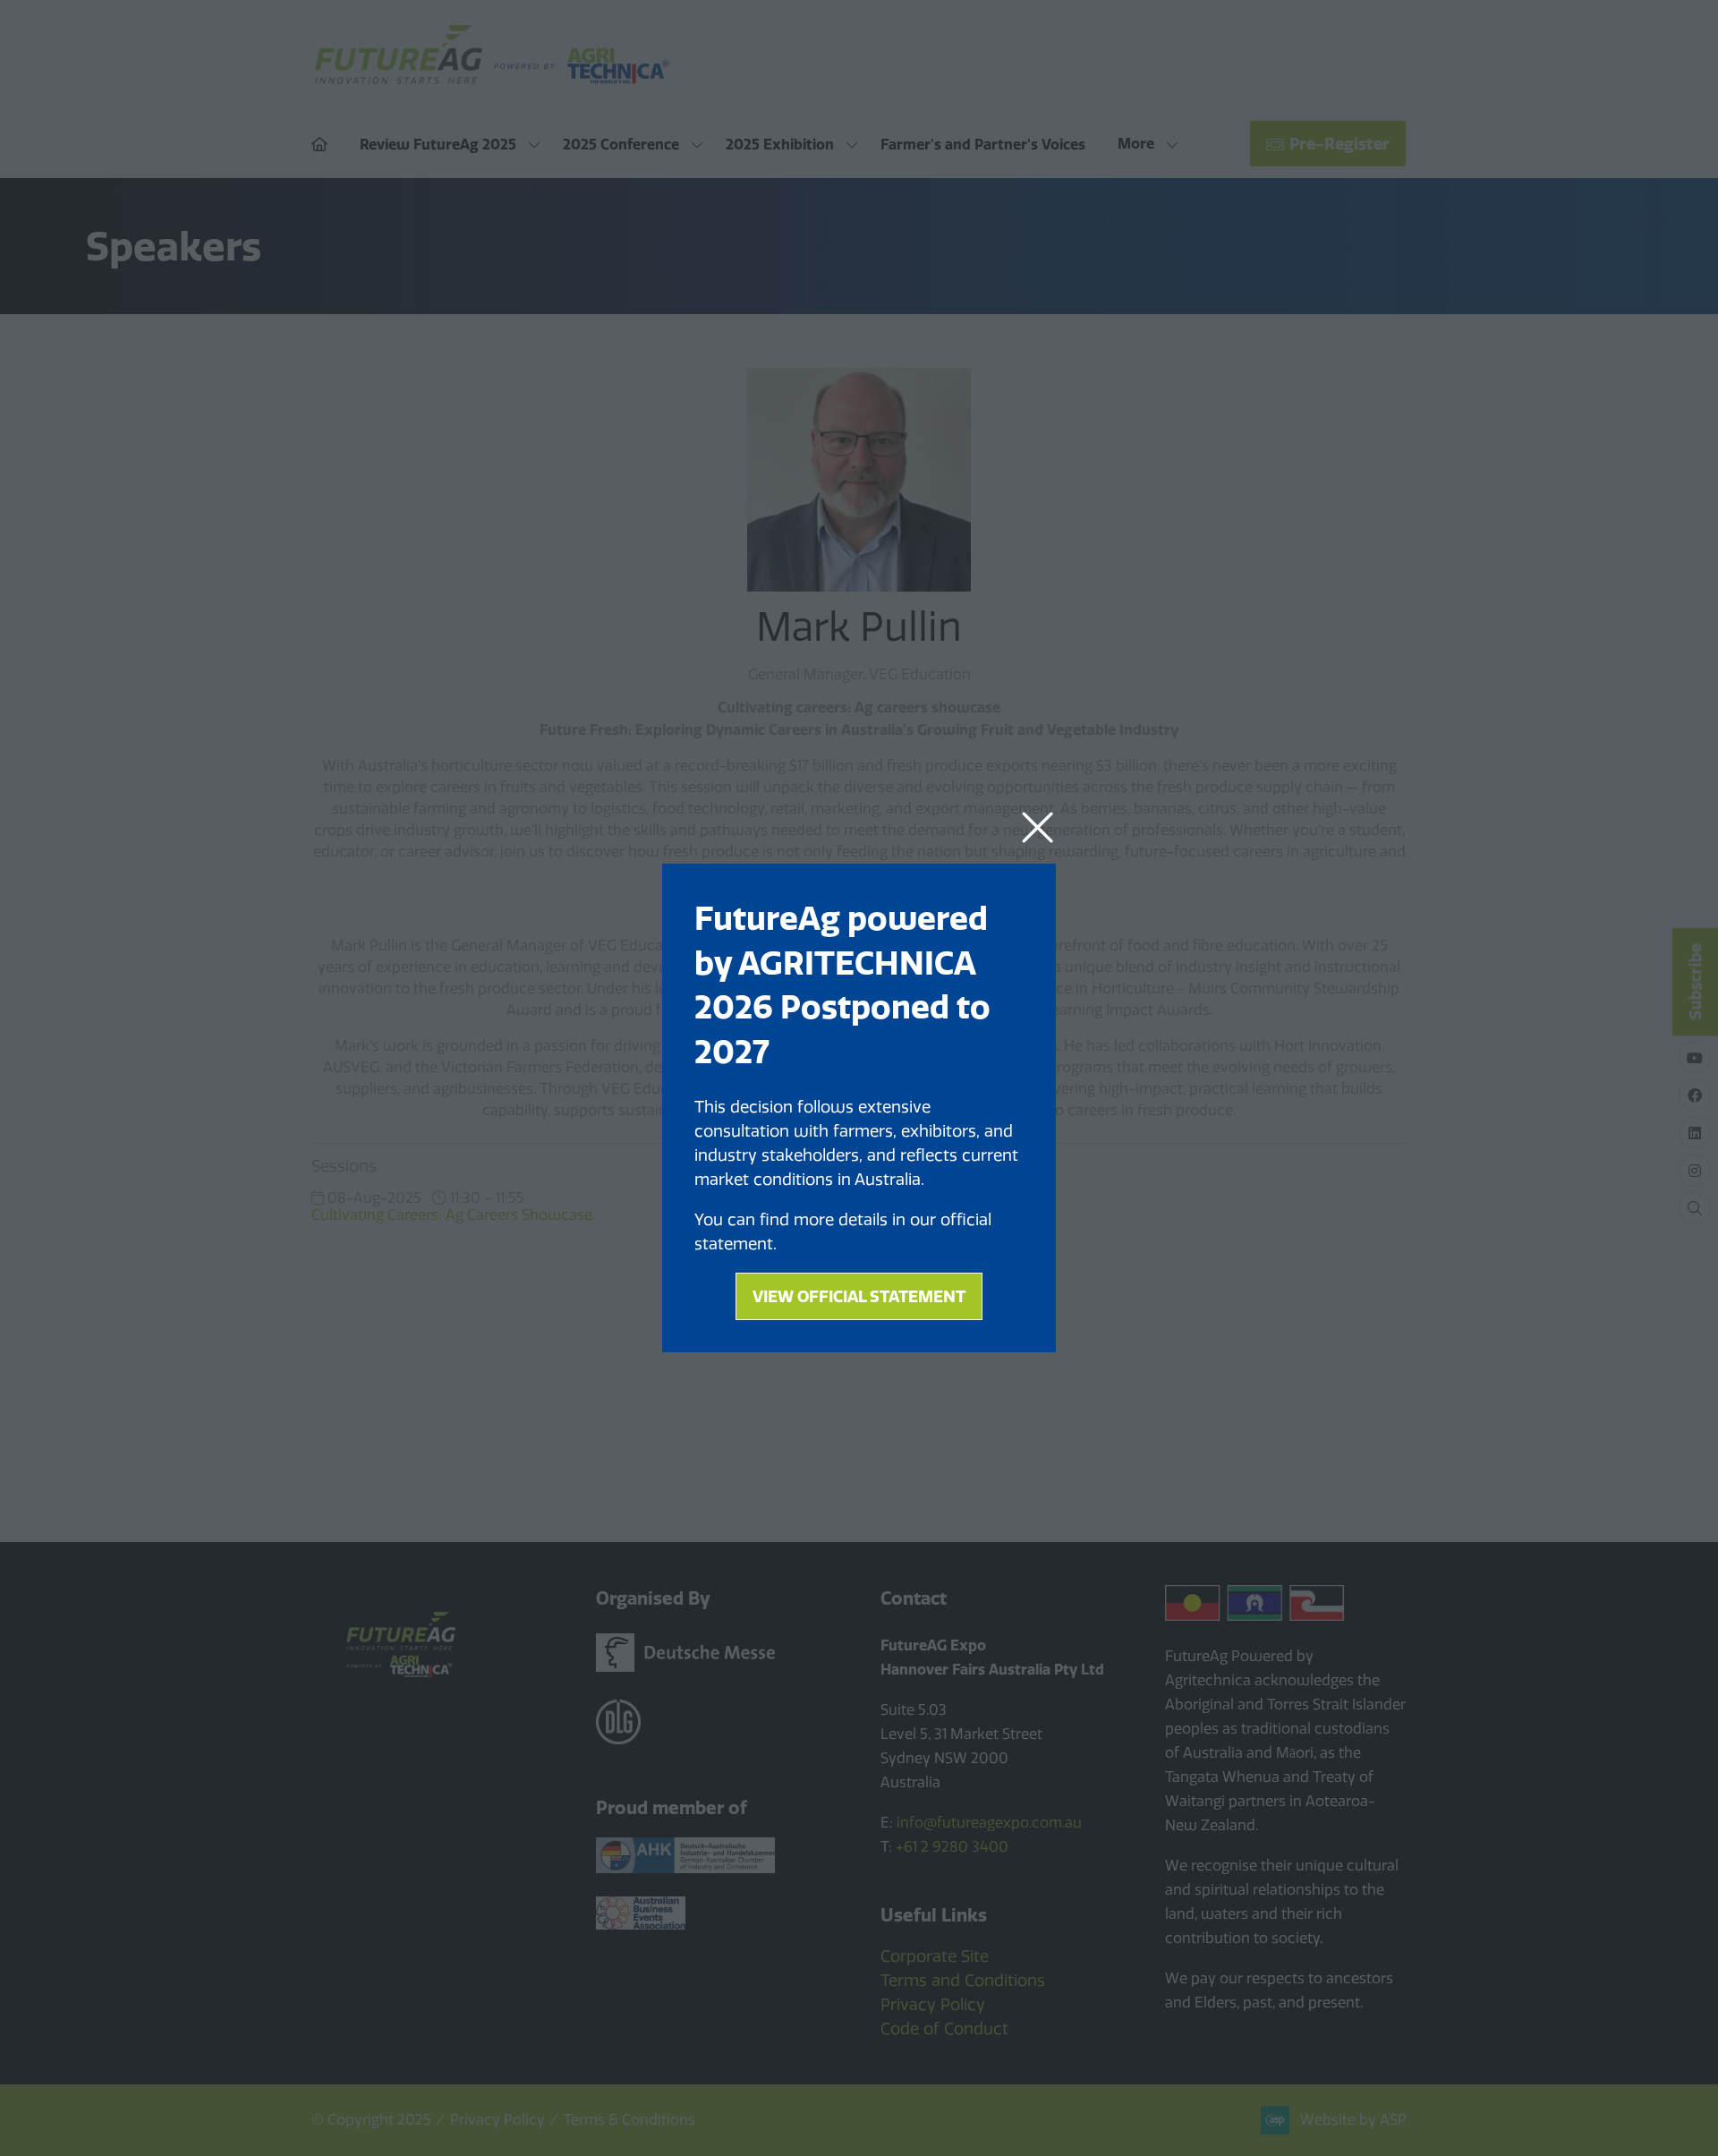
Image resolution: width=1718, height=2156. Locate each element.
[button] (1038, 828)
